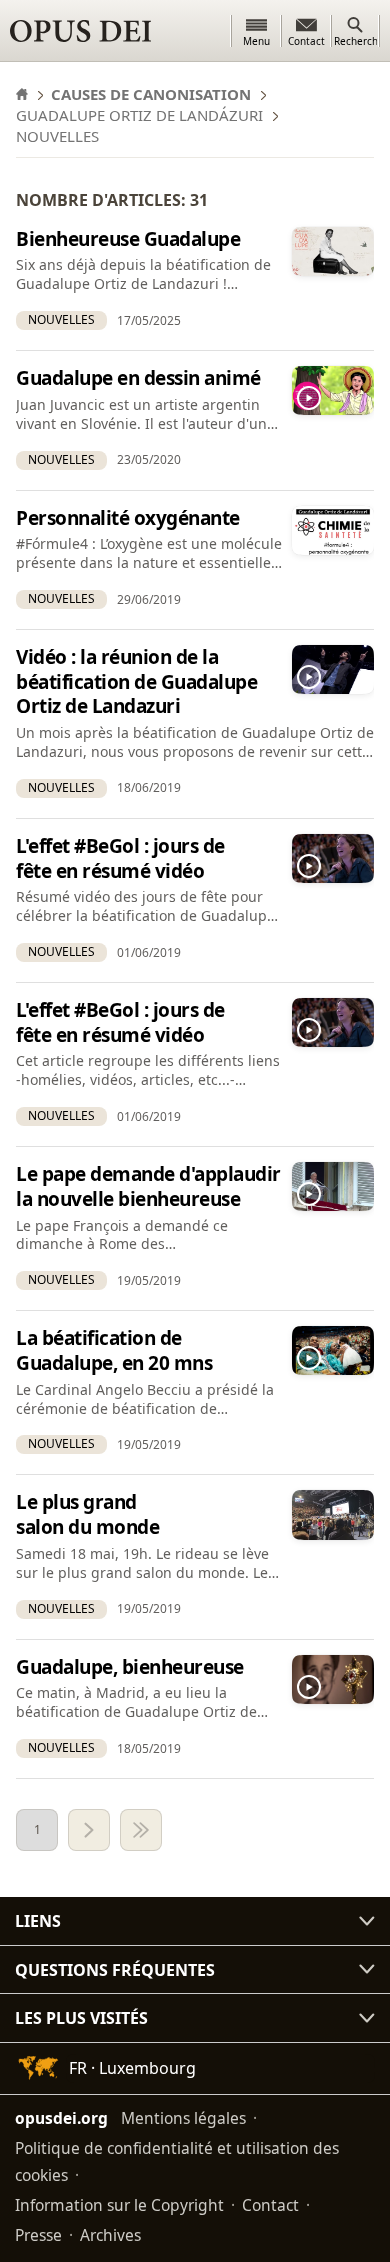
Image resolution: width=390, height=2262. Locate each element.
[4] (141, 1830)
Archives (110, 2235)
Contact (270, 2205)
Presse (38, 2235)
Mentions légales (183, 2118)
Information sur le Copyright (119, 2205)
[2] (89, 1830)
